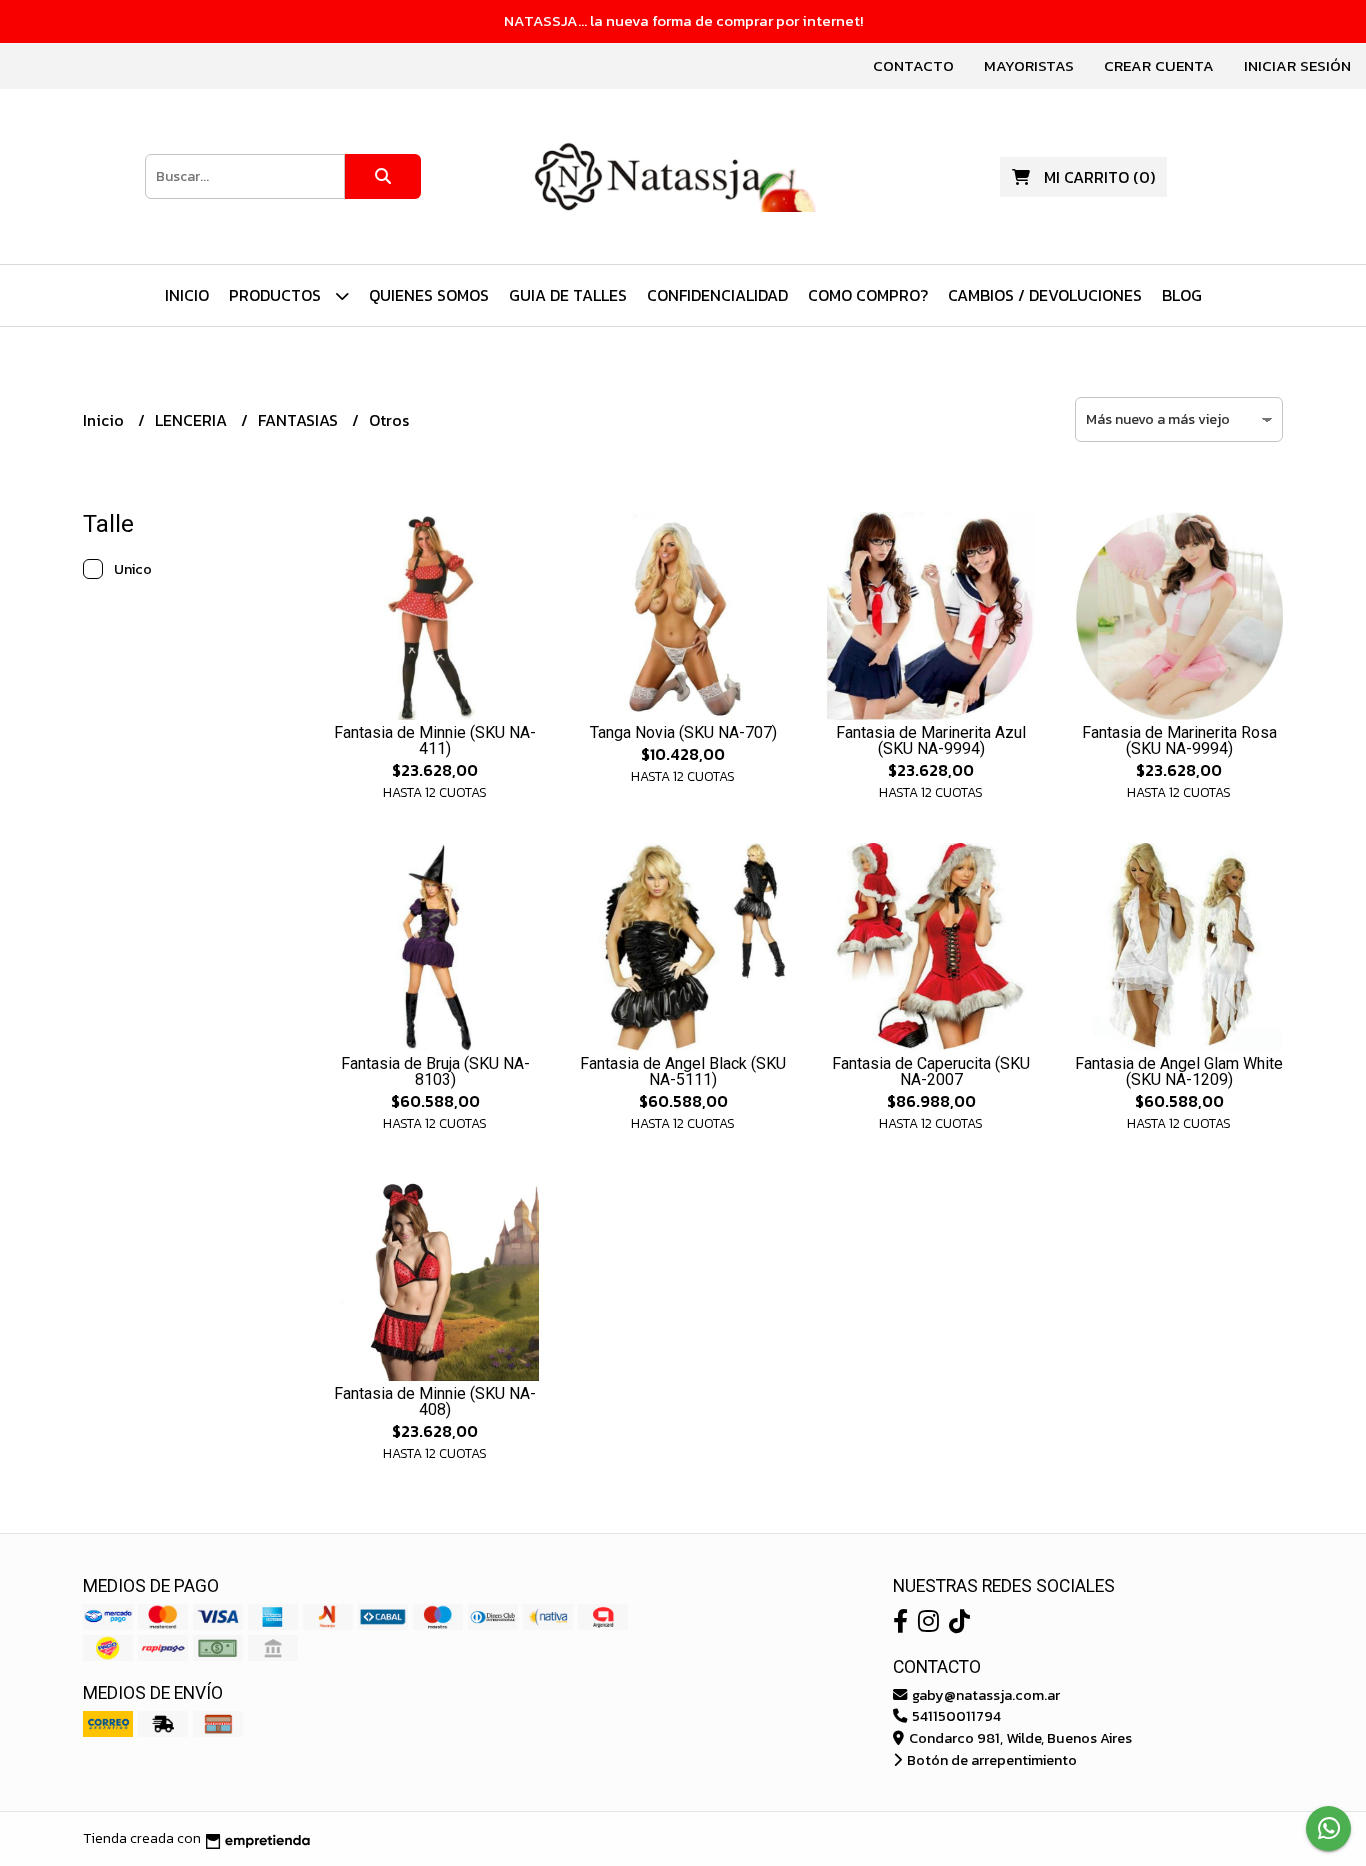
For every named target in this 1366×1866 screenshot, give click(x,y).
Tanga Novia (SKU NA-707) (683, 732)
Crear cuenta (1159, 65)
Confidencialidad (717, 295)
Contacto (913, 65)
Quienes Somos (429, 295)
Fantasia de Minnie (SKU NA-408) (435, 1401)
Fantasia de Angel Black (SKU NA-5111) (683, 1071)
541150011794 (955, 1716)
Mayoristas (1029, 65)
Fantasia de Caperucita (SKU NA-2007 (931, 1071)
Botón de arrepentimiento (990, 1760)
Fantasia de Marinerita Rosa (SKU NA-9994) (1179, 740)
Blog (1182, 295)
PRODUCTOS (277, 295)
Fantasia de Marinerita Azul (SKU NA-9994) (931, 740)
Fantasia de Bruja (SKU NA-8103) (435, 1071)
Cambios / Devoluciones (1045, 295)
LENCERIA (193, 420)
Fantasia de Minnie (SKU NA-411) (435, 740)
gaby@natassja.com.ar (984, 1695)
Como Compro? (868, 295)
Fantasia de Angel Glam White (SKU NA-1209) (1179, 1071)
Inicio (187, 295)
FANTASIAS (300, 420)
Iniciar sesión (1297, 65)
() (1099, 177)
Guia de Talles (568, 295)
